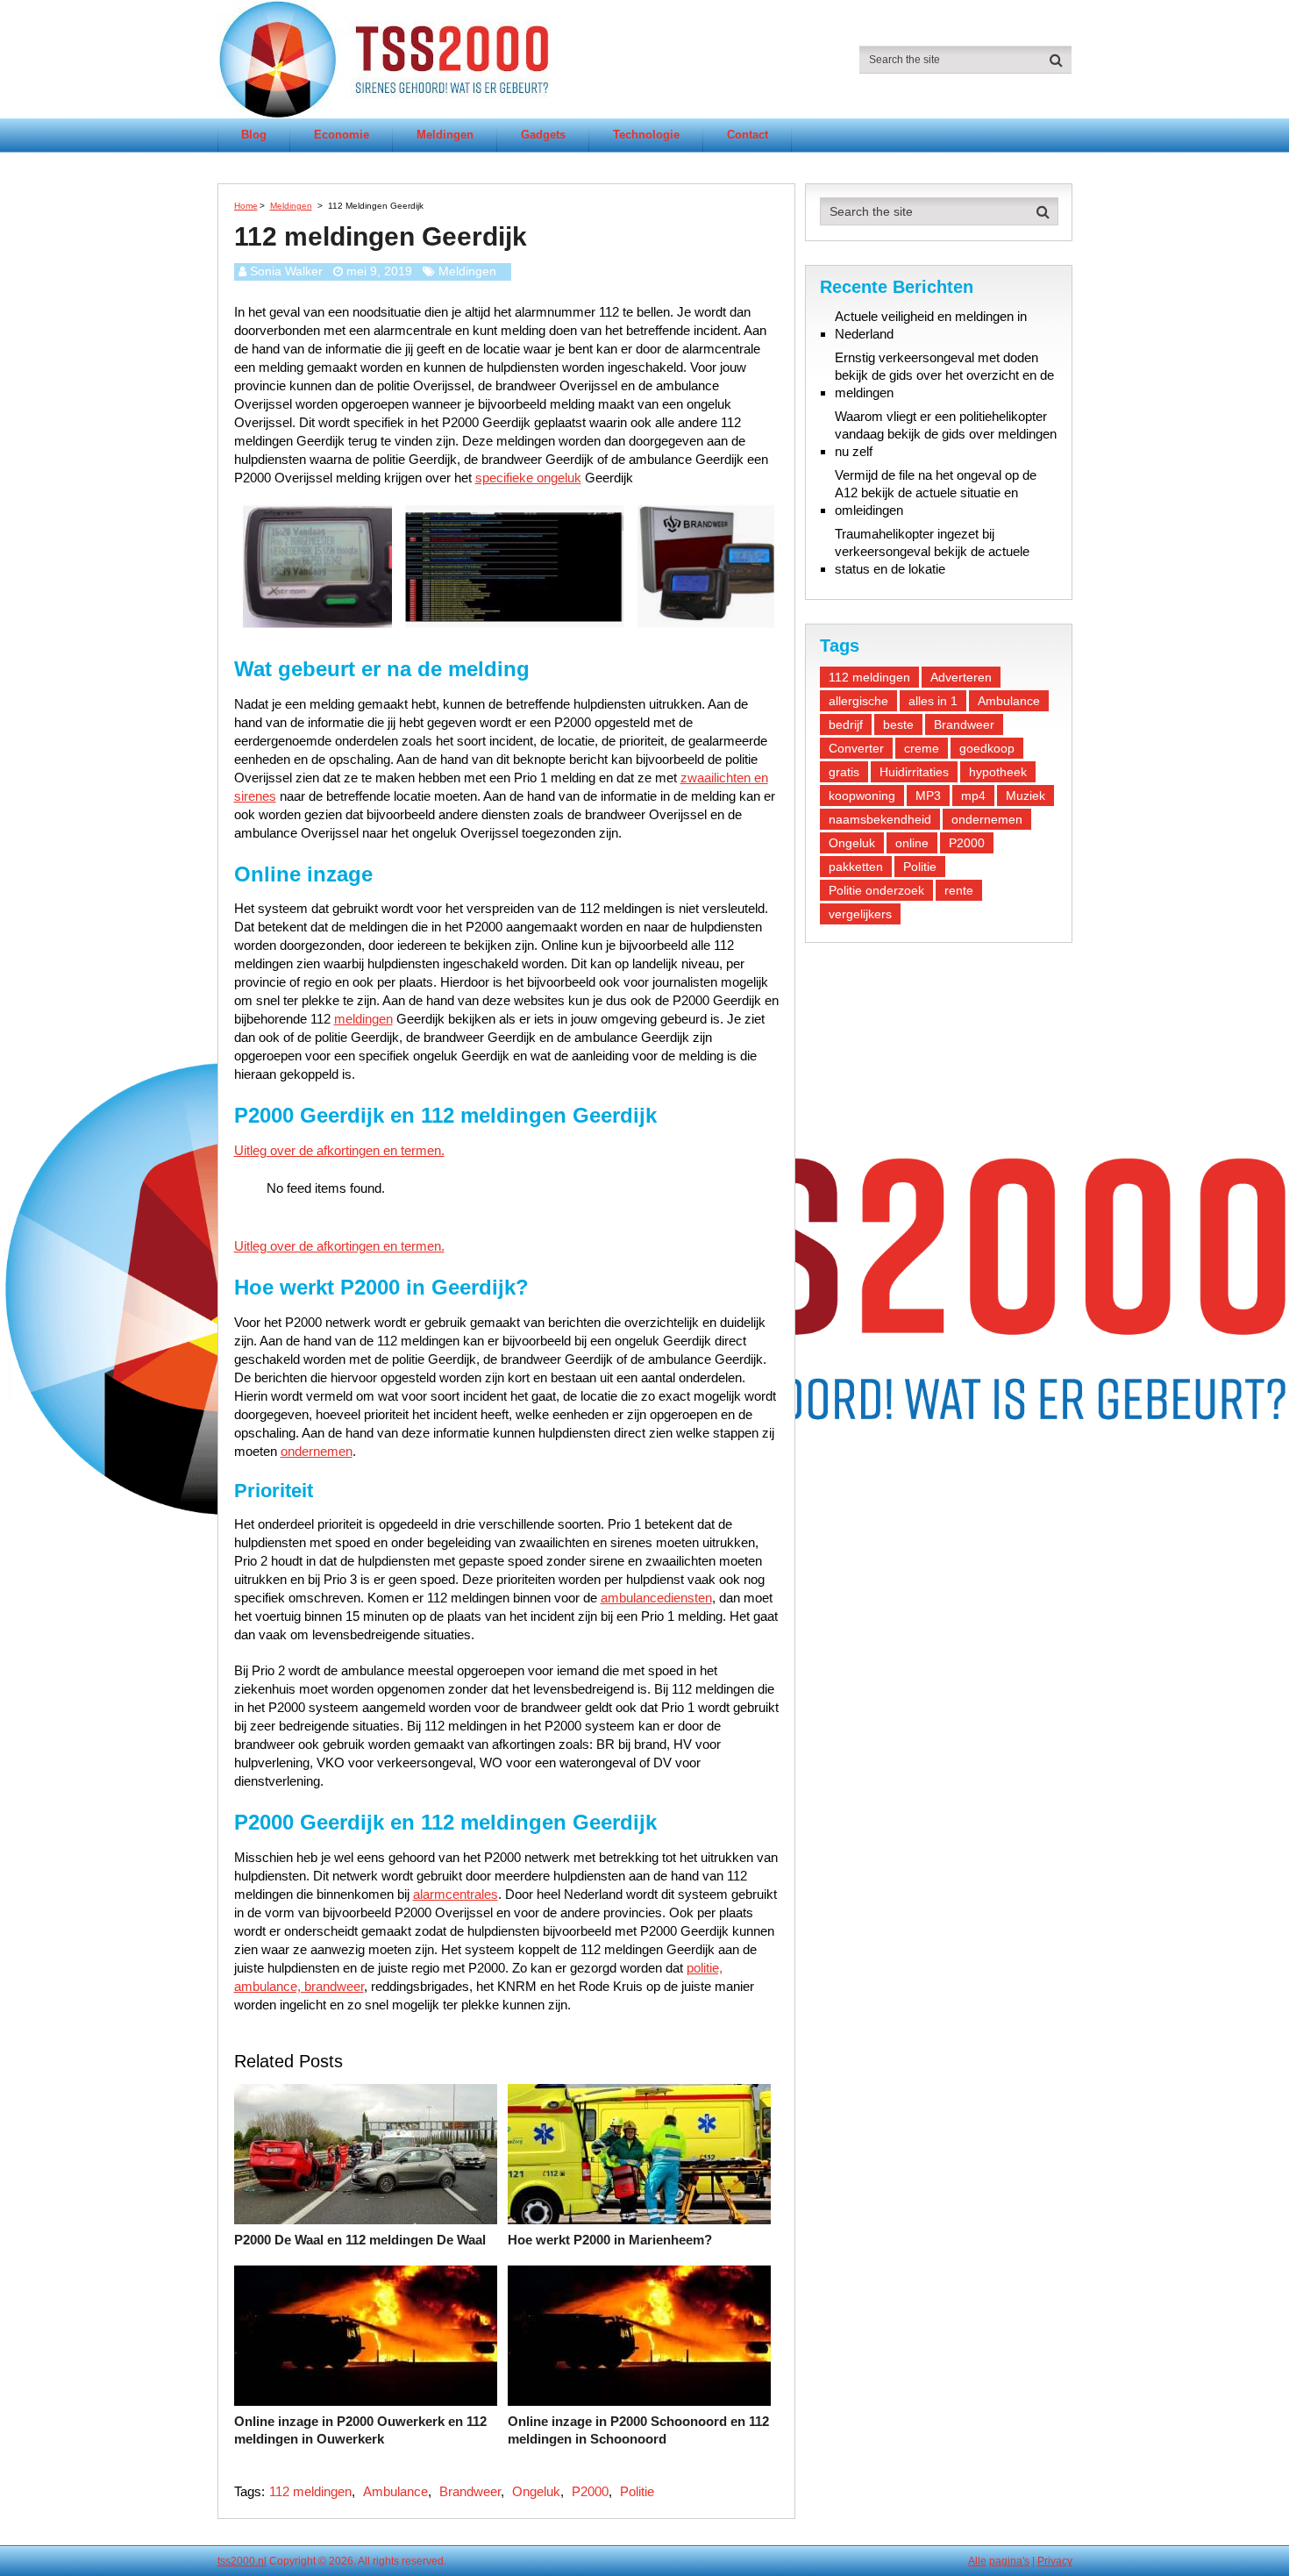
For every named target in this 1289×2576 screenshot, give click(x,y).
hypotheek (998, 772)
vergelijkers (860, 914)
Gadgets (543, 135)
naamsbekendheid (880, 819)
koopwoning (862, 796)
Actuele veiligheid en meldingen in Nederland (931, 325)
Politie (637, 2491)
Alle (977, 2561)
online (912, 843)
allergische (858, 701)
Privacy (1055, 2561)
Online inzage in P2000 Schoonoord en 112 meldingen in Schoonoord (638, 2430)
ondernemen (317, 1451)
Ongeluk (536, 2491)
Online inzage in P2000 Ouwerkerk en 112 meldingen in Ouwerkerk (360, 2430)
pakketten (856, 867)
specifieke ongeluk (528, 478)
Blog (254, 135)
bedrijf (846, 724)
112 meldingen (310, 2491)
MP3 (928, 796)
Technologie (646, 135)
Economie (342, 135)
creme (922, 748)
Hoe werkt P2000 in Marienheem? (610, 2240)
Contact (748, 135)
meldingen (363, 1019)
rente (959, 890)
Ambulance (395, 2491)
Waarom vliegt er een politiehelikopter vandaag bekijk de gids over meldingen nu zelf (946, 434)
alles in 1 (933, 701)
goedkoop (987, 748)
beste (898, 724)
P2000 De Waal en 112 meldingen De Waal (360, 2240)
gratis (844, 772)
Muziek (1026, 796)
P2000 (590, 2491)
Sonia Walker (286, 271)
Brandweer (470, 2491)
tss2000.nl (242, 2561)
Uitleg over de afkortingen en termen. (339, 1150)
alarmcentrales (456, 1894)
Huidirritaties (914, 772)
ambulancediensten (656, 1598)
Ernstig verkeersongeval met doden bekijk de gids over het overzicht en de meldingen (944, 375)
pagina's (1009, 2561)
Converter (856, 748)
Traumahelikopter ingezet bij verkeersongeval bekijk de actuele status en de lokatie (932, 551)
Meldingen (445, 135)
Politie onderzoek (876, 890)
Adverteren (961, 677)
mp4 (973, 796)
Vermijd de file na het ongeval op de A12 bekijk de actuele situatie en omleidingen (936, 492)
